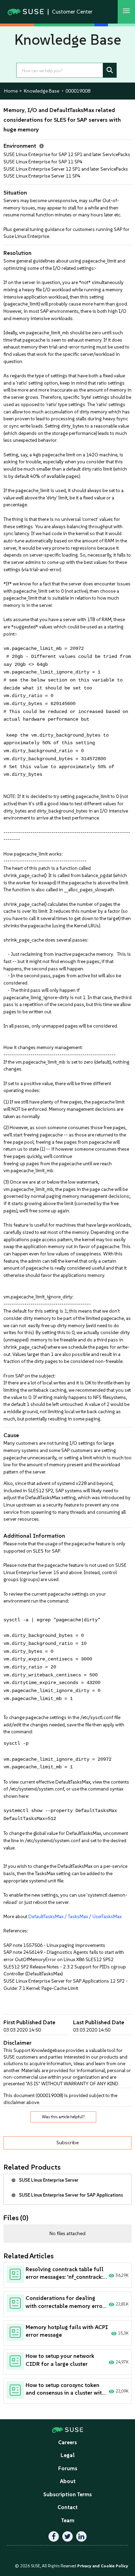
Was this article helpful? (63, 2117)
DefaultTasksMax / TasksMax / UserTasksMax (75, 1916)
